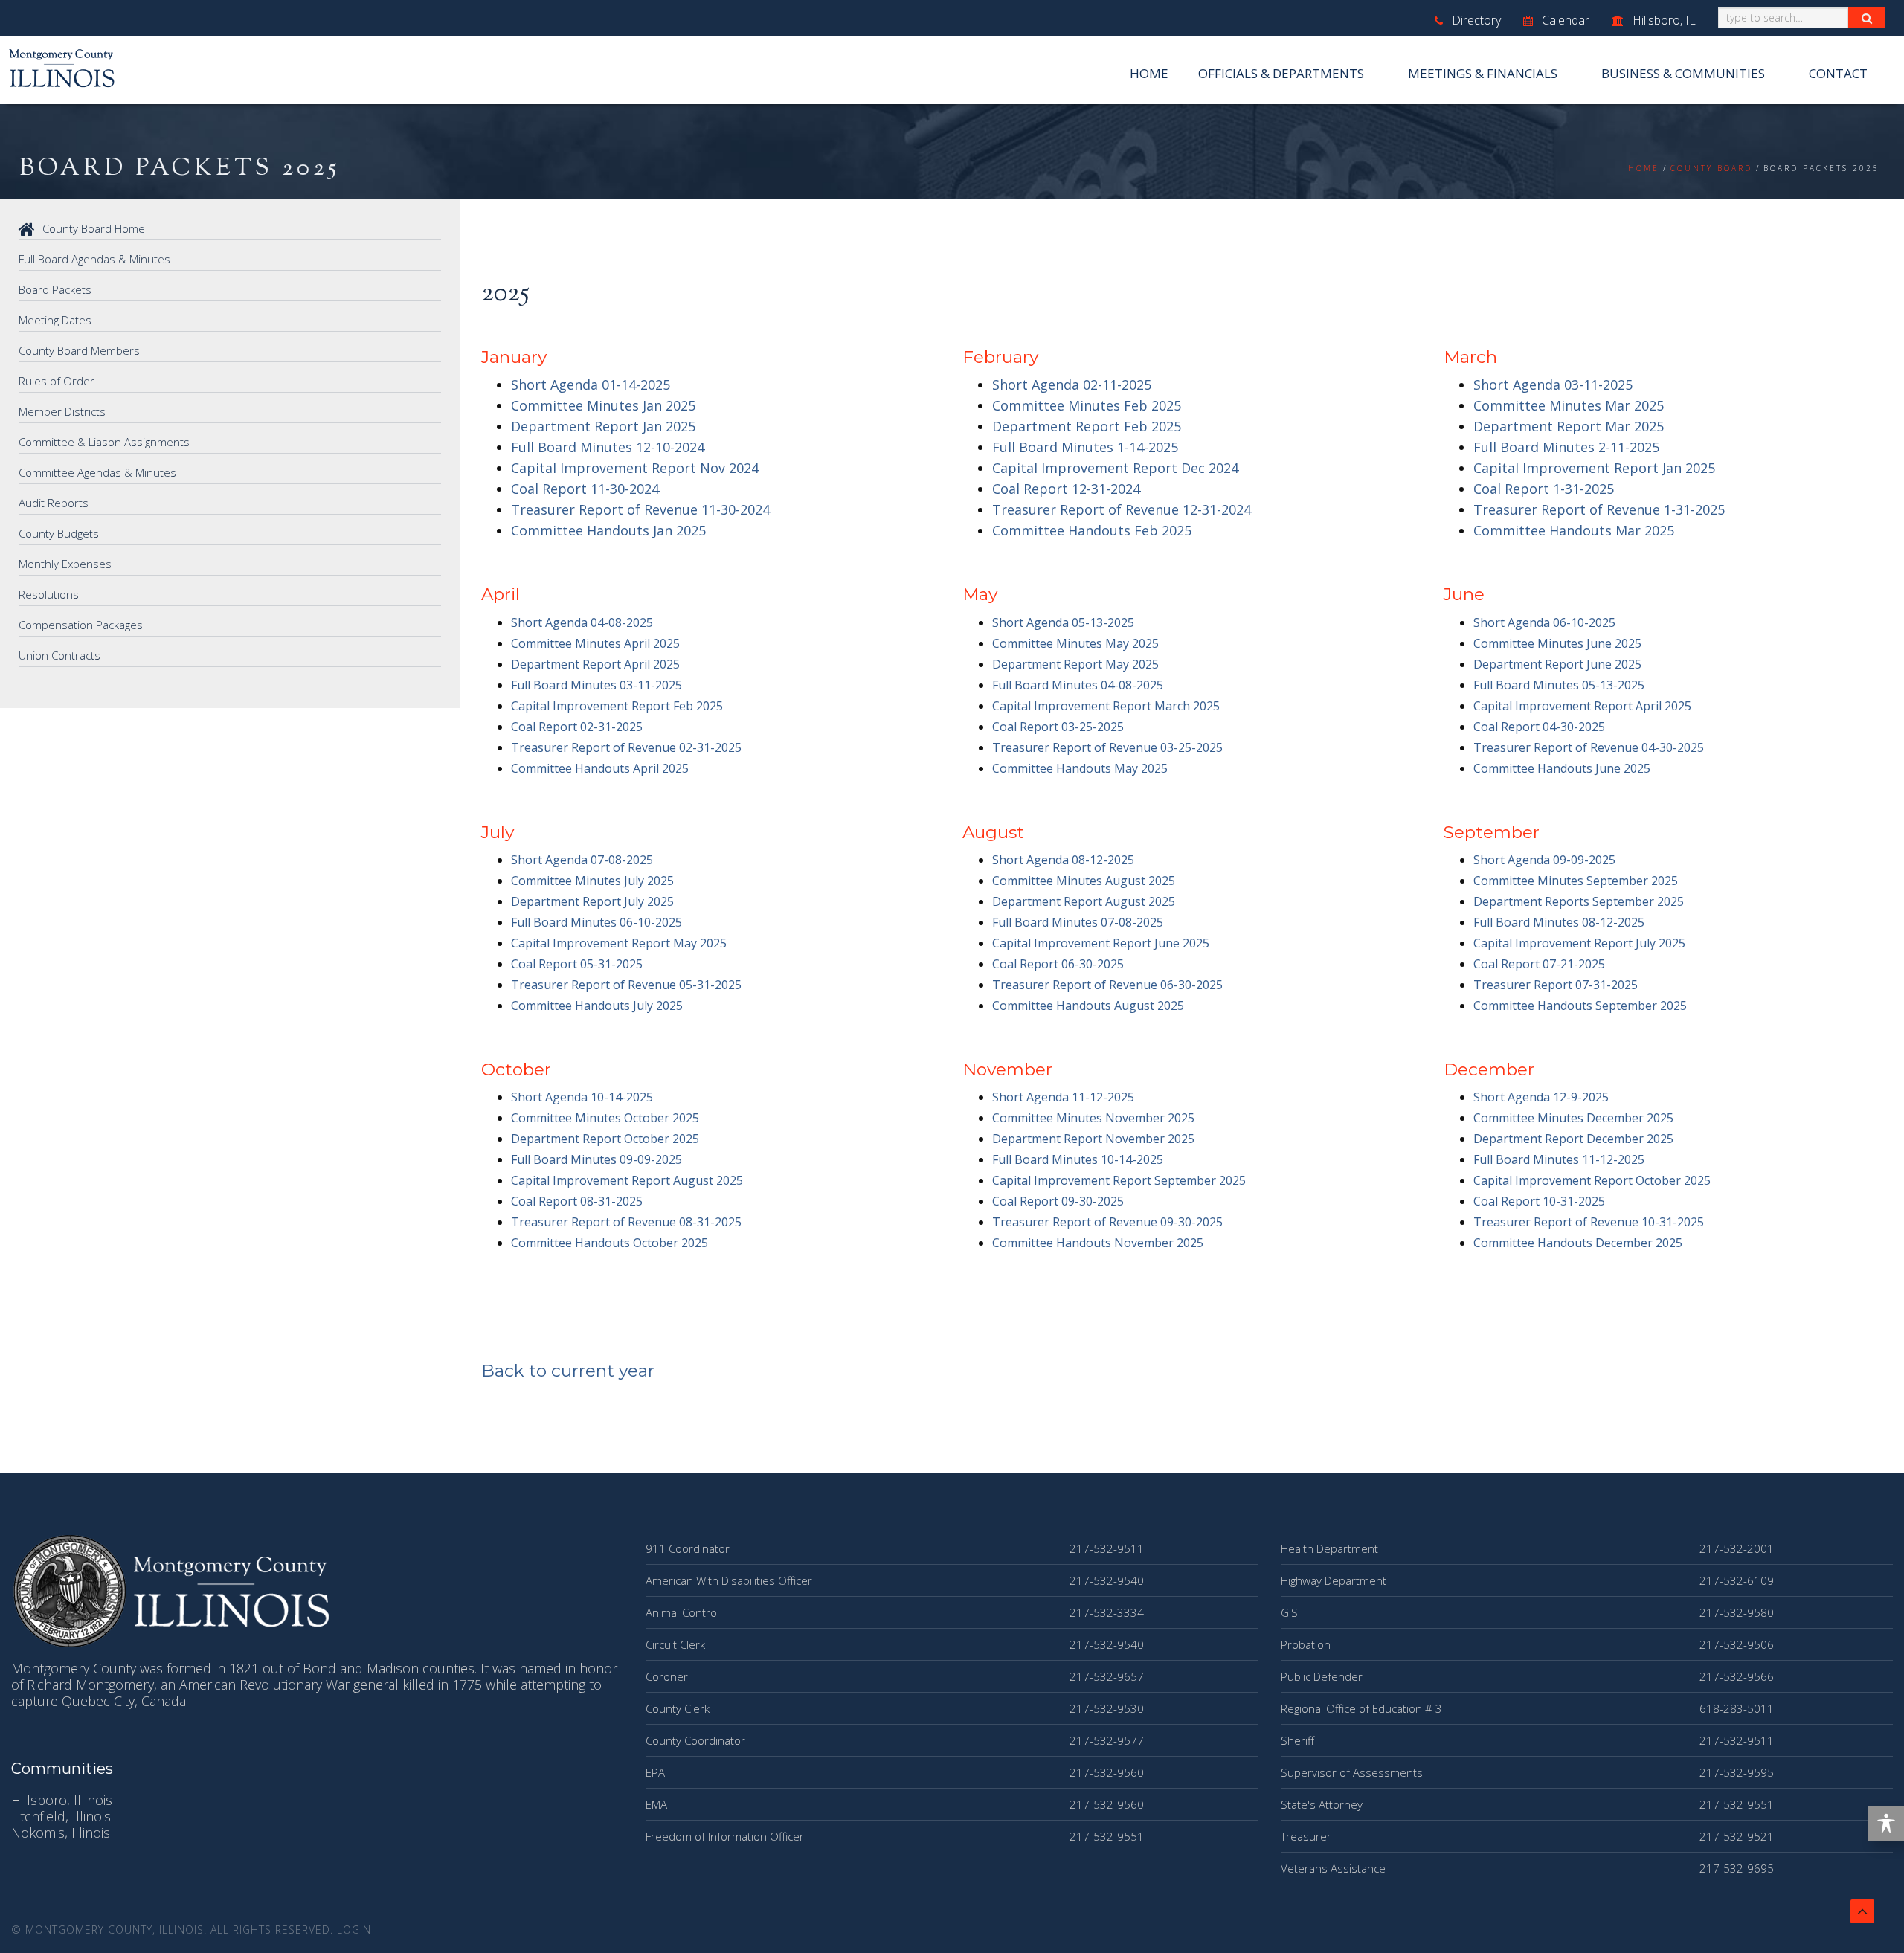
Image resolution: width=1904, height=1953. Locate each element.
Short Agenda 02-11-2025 (1072, 385)
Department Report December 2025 (1573, 1139)
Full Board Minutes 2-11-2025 (1566, 447)
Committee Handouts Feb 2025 (1092, 530)
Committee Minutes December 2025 (1573, 1118)
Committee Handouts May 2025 (1080, 768)
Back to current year (568, 1371)
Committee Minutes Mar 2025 (1569, 405)
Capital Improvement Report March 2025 (1106, 706)
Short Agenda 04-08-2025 (582, 622)
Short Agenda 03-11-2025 (1553, 385)
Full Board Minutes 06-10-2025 (596, 922)
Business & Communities (1683, 73)
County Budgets (59, 533)
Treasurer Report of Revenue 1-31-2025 (1599, 509)
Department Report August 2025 (1084, 901)
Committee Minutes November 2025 (1093, 1118)
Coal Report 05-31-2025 (577, 964)
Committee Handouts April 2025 (600, 768)
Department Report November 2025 (1093, 1139)
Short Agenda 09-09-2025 (1544, 860)
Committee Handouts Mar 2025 (1574, 530)
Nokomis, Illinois (61, 1833)
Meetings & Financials (1483, 73)
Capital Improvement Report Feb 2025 (617, 706)
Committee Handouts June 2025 (1562, 768)
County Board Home (94, 228)
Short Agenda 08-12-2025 (1063, 860)
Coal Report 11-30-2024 (585, 489)
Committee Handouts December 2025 (1578, 1243)
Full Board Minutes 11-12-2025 (1559, 1159)
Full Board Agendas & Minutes (94, 259)
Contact (1838, 73)
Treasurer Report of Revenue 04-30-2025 (1589, 747)
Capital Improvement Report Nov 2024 (635, 468)
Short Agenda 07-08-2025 (582, 860)
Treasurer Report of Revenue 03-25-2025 (1107, 747)
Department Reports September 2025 (1579, 901)
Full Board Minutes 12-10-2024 (608, 447)
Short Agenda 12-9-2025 (1541, 1097)
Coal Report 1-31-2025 (1544, 489)
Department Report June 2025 (1557, 664)
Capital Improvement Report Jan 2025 (1594, 468)
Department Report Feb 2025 (1087, 426)
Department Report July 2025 (592, 901)
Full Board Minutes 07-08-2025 (1078, 922)
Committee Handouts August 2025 (1088, 1006)
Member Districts (62, 411)
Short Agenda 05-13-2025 (1063, 622)
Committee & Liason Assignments (104, 442)
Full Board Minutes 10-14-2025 (1078, 1159)
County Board (1711, 168)
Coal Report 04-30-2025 (1539, 727)
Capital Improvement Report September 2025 (1119, 1180)
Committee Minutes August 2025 (1084, 881)
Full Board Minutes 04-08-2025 (1078, 685)
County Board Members (79, 350)
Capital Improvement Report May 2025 (619, 943)
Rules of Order (57, 381)
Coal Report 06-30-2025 (1058, 964)
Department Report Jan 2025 (603, 426)
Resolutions (49, 594)
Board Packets (55, 289)
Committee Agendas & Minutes (97, 472)
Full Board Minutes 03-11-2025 (596, 685)
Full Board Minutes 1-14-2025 (1085, 447)
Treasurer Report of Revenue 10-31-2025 (1589, 1222)
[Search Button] (1867, 18)
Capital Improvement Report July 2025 (1579, 943)
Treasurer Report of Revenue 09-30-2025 (1107, 1222)
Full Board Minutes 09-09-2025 (596, 1159)
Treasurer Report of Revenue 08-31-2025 (626, 1222)
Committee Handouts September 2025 (1580, 1006)
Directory (1475, 20)
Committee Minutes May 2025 (1075, 643)
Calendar (1564, 20)
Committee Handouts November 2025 (1098, 1243)
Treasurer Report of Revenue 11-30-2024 (640, 509)
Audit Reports (54, 503)
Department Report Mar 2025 (1569, 426)
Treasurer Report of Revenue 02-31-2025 (626, 747)
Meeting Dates (55, 320)
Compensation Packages (81, 625)
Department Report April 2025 (595, 664)
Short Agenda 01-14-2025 (591, 385)
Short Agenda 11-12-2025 (1063, 1097)
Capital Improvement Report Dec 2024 (1115, 468)
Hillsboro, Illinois (62, 1800)
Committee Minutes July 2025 (592, 881)
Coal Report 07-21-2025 (1539, 964)
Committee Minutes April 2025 (595, 643)
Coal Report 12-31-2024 (1066, 489)
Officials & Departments (1281, 73)
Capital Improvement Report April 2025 (1582, 706)
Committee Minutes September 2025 (1576, 881)
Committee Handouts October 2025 (610, 1243)
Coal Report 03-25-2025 (1058, 727)
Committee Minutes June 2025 (1557, 643)
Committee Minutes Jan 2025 (603, 405)
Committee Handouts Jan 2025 (608, 530)
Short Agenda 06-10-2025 (1544, 622)
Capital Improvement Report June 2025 (1101, 943)
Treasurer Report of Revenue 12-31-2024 (1122, 509)
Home (1149, 73)
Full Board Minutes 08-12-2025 (1559, 922)
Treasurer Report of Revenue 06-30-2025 (1107, 985)
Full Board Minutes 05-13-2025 (1559, 685)
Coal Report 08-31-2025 (577, 1201)
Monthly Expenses (65, 564)
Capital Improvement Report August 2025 (627, 1180)
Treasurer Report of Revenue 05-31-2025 (626, 985)
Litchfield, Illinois (61, 1816)
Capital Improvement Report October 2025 (1592, 1180)
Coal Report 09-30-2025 (1058, 1201)
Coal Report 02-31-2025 (577, 727)
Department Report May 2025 (1075, 664)
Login (354, 1930)
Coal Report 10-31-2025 (1539, 1201)
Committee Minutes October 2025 (605, 1118)
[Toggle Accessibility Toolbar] (1886, 1824)
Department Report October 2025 (605, 1139)
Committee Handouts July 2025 (597, 1006)
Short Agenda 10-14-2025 (582, 1097)
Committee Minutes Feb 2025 (1087, 405)
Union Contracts (59, 655)
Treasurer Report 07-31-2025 (1556, 985)
